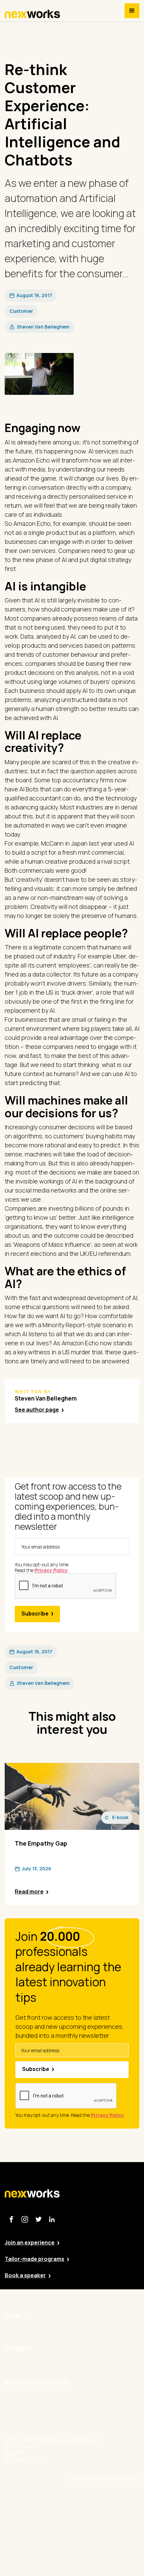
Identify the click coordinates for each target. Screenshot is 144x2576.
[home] (32, 14)
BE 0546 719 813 (105, 2573)
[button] (132, 11)
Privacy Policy (102, 2517)
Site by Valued (102, 2499)
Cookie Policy (102, 2536)
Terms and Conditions (112, 2554)
